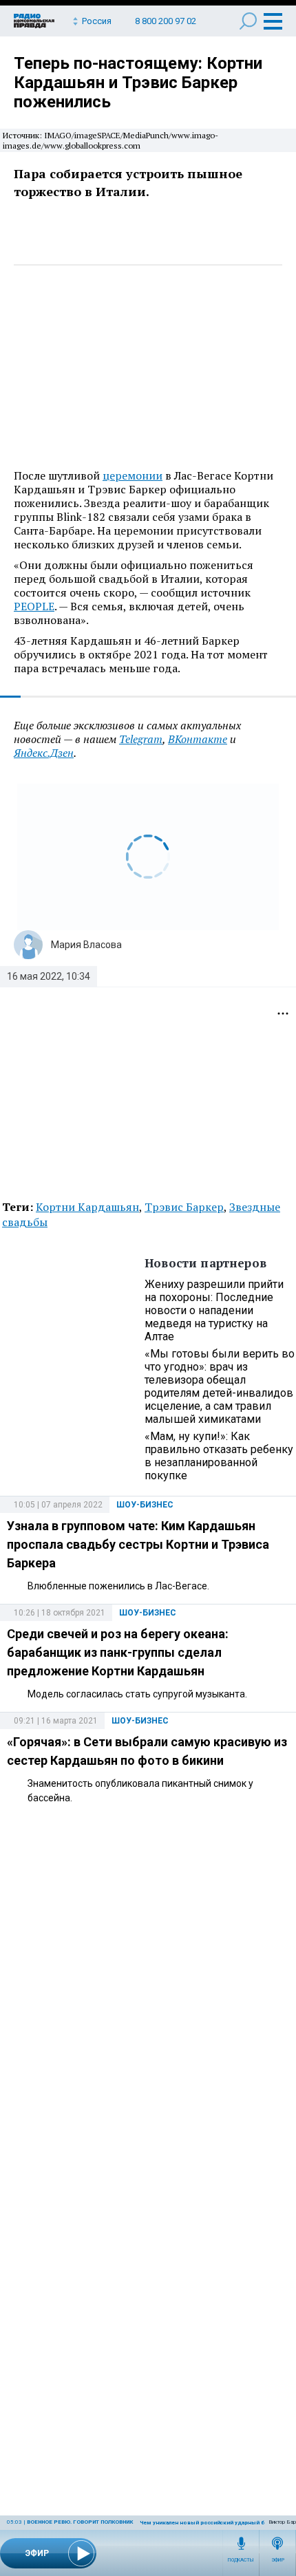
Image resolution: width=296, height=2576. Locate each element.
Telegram (141, 739)
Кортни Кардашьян (87, 1207)
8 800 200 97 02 (166, 21)
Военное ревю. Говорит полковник (80, 2522)
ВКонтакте (198, 739)
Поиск (248, 21)
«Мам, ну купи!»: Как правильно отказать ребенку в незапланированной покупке (219, 1456)
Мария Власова (86, 945)
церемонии (133, 475)
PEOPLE (34, 606)
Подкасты (241, 2560)
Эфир (278, 2560)
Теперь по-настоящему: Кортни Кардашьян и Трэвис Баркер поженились (138, 83)
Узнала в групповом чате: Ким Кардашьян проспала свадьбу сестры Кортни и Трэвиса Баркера (138, 1544)
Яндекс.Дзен (44, 753)
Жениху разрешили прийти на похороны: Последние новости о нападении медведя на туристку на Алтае (214, 1310)
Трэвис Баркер (184, 1207)
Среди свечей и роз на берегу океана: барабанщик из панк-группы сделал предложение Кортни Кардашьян (118, 1652)
